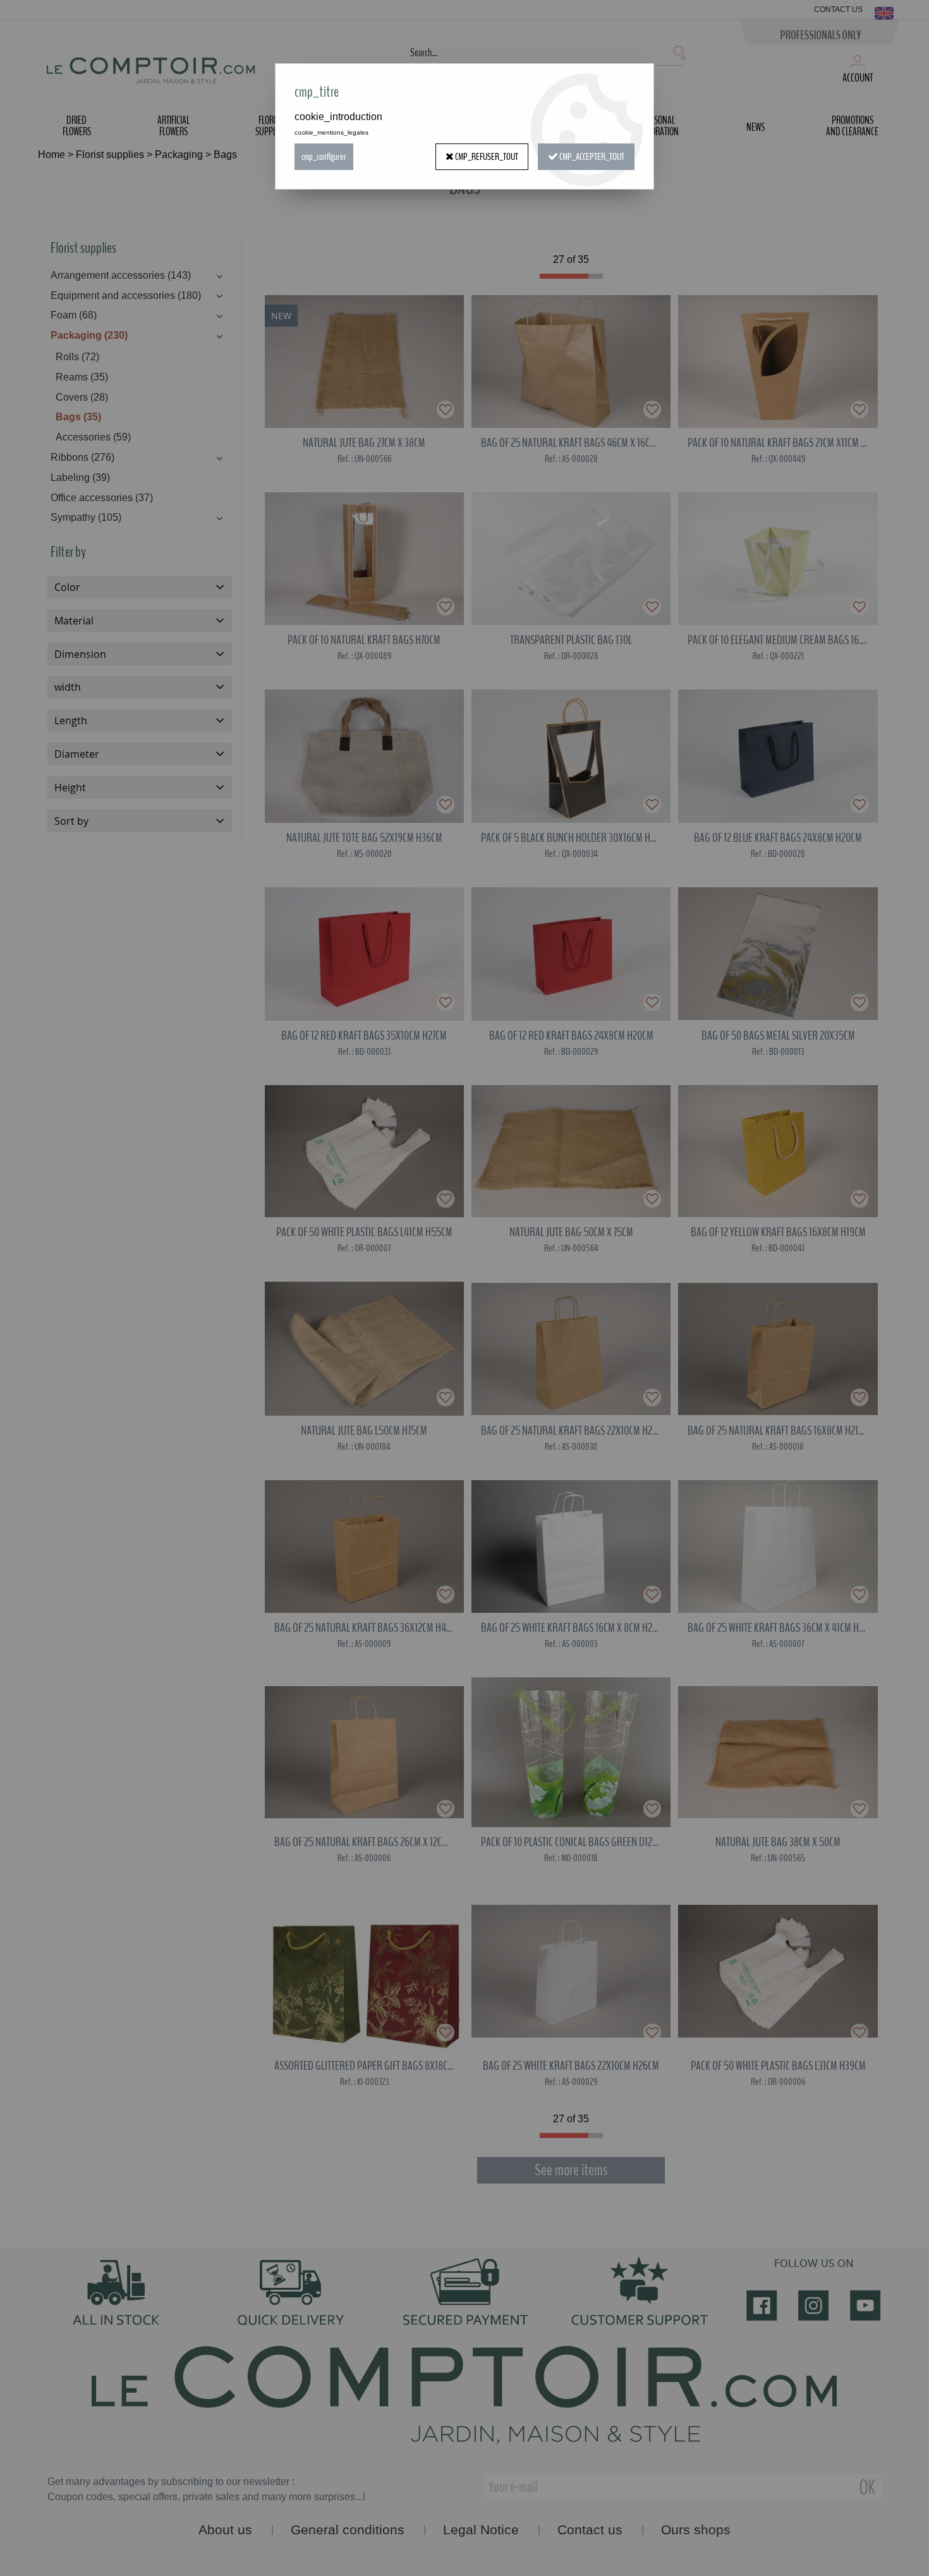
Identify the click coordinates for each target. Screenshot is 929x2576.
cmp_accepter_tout (591, 157)
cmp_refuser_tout (486, 157)
